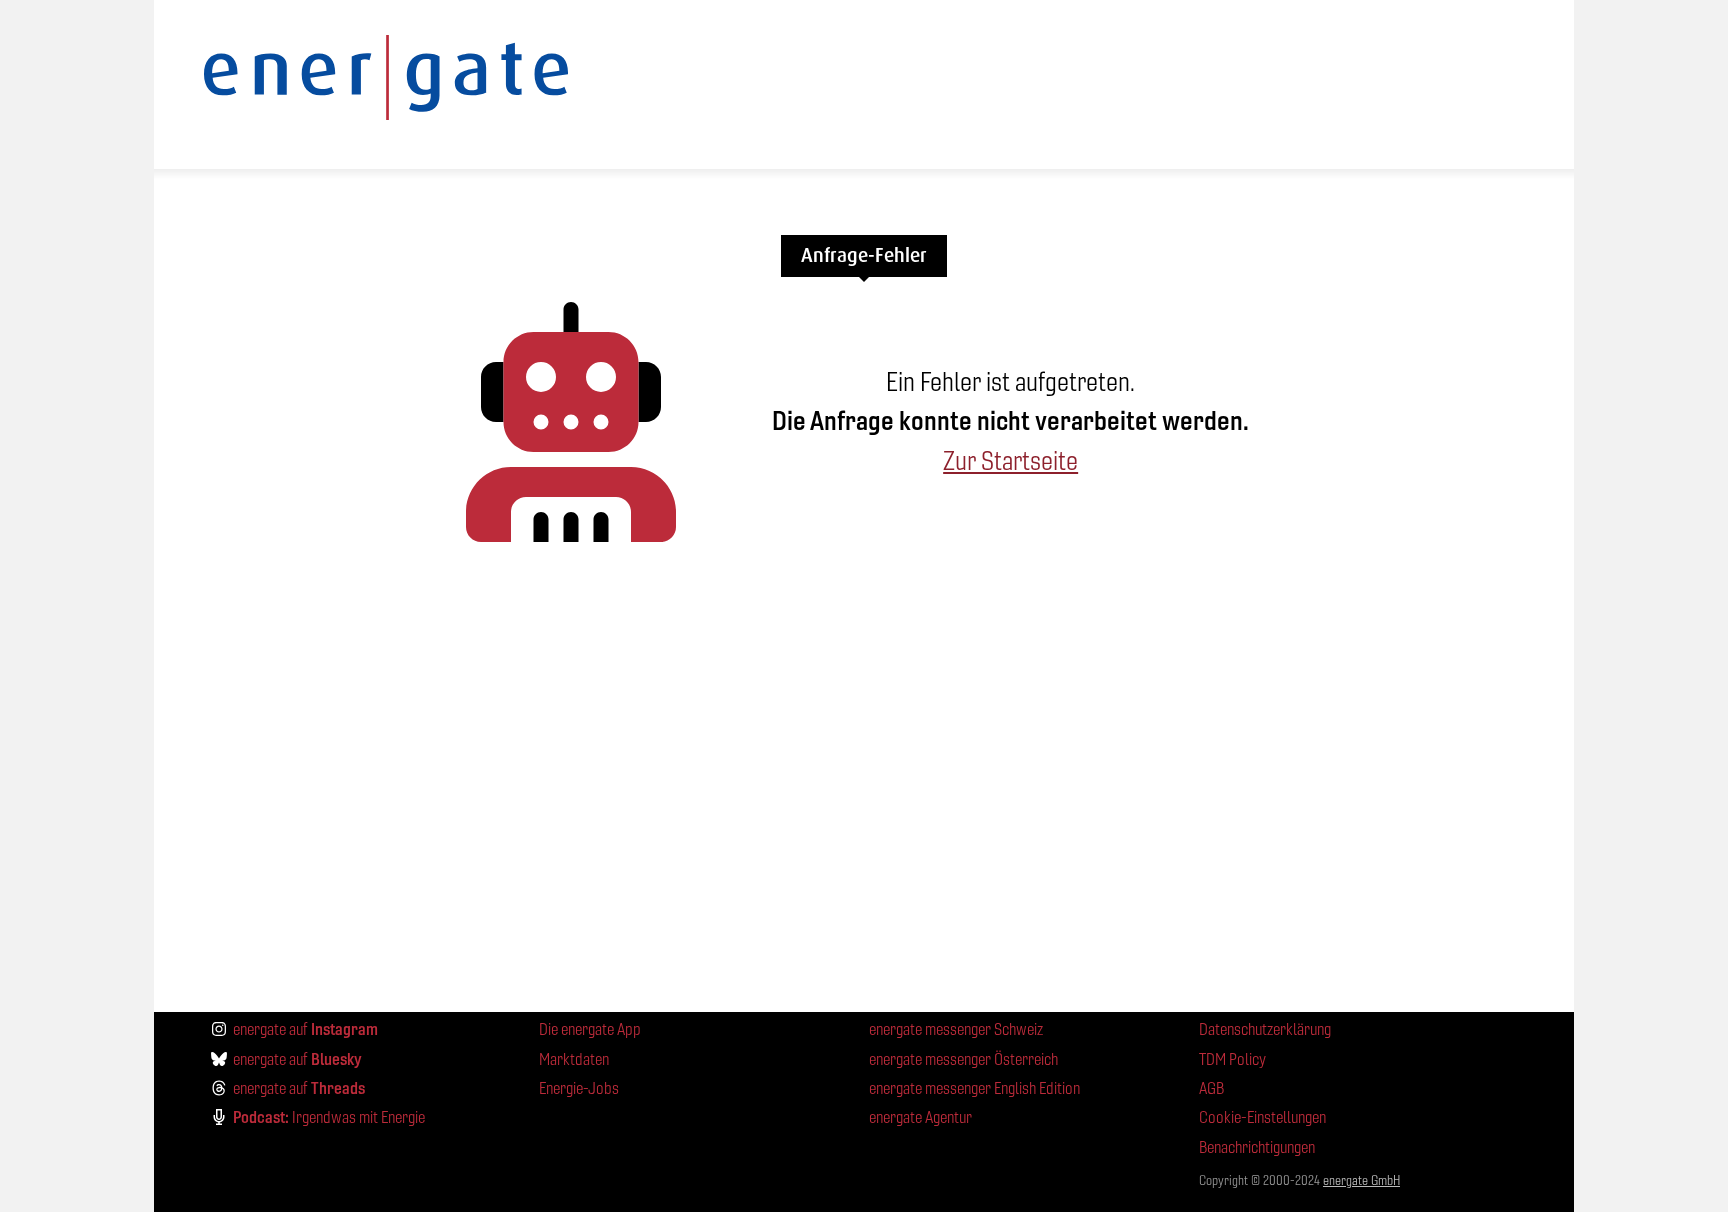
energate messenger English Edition (974, 1088)
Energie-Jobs (579, 1088)
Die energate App (590, 1029)
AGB (1211, 1088)
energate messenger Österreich (963, 1059)
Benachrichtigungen (1257, 1147)
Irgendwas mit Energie (329, 1117)
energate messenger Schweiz (956, 1029)
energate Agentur (920, 1117)
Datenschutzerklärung (1265, 1029)
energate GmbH (1361, 1180)
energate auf (305, 1029)
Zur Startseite (1010, 461)
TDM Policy (1232, 1059)
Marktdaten (574, 1059)
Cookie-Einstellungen (1262, 1117)
